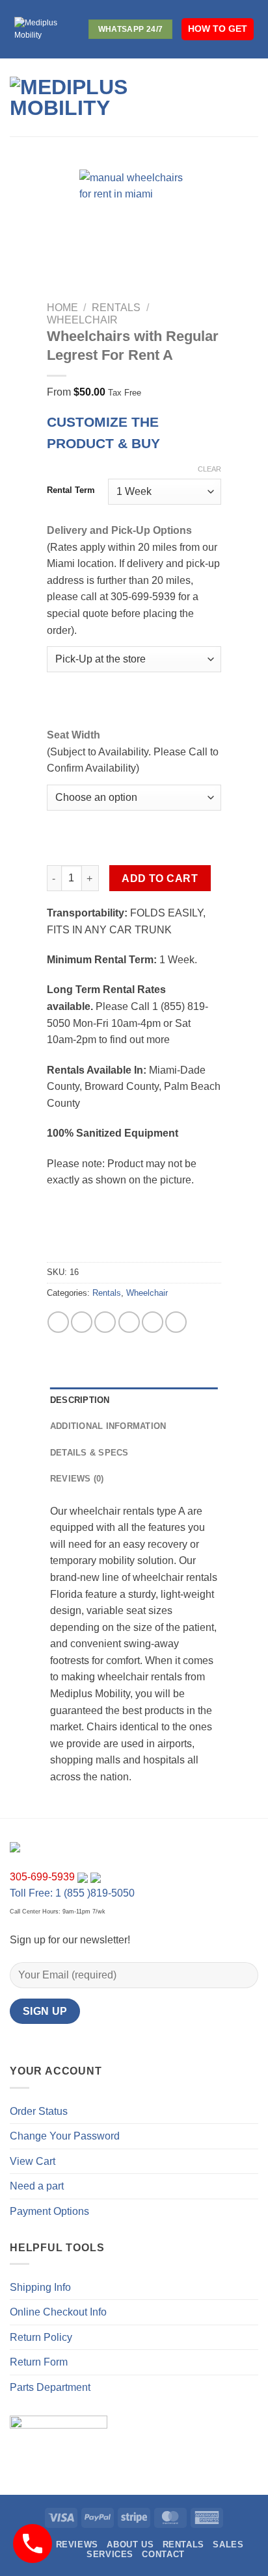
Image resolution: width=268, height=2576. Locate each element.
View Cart (33, 2161)
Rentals (116, 308)
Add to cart (160, 878)
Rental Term (71, 490)
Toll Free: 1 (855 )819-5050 (72, 1893)
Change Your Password (65, 2136)
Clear (209, 469)
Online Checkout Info (58, 2312)
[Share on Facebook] (82, 1322)
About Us (130, 2544)
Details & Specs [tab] (89, 1453)
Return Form (39, 2362)
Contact (163, 2554)
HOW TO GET (218, 29)
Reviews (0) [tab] (77, 1479)
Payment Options (49, 2211)
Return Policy (41, 2337)
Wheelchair (82, 320)
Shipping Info (40, 2287)
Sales (228, 2544)
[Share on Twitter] (105, 1322)
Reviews (77, 2544)
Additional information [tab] (108, 1426)
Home (62, 308)
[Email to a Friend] (129, 1322)
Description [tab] (80, 1400)
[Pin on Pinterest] (153, 1322)
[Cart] (252, 97)
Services (110, 2554)
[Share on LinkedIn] (176, 1322)
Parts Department (50, 2387)
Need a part (37, 2186)
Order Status (39, 2111)
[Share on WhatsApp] (58, 1322)
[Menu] (202, 97)
